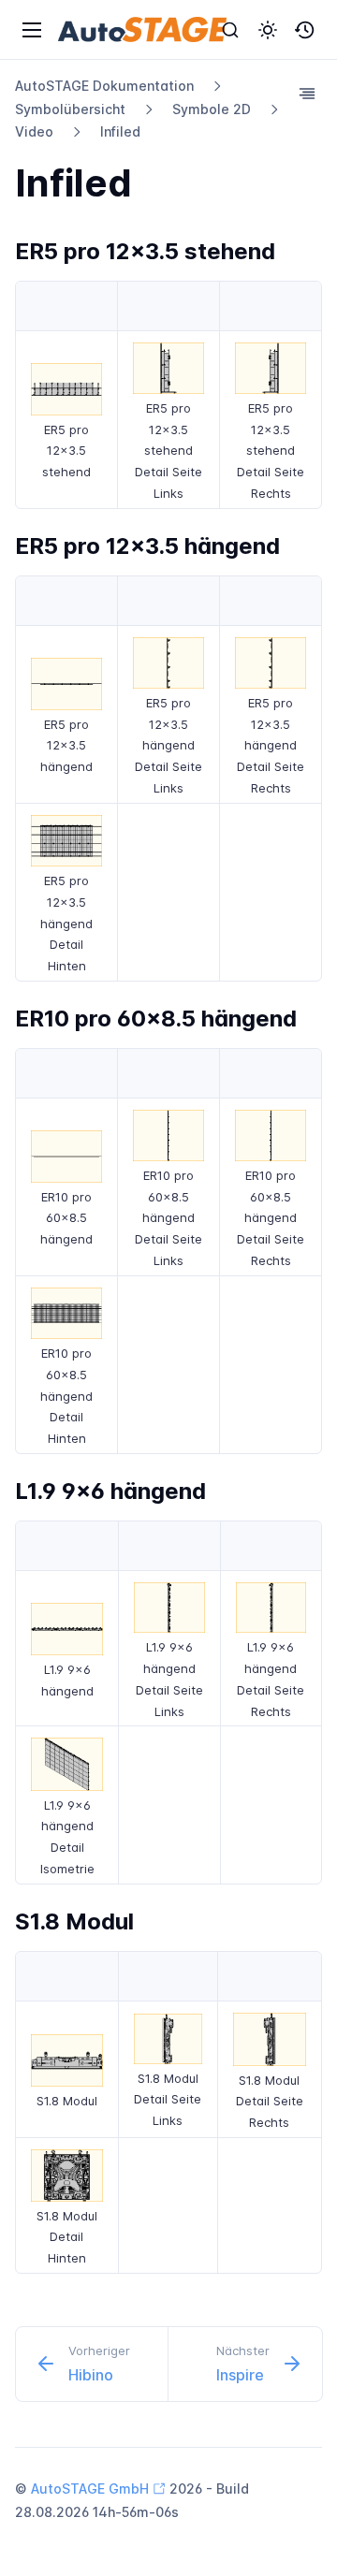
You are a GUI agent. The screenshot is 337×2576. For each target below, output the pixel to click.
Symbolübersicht (70, 109)
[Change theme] (268, 30)
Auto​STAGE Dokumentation (104, 86)
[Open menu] (32, 30)
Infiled (120, 131)
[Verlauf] (305, 30)
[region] (168, 395)
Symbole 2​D (212, 109)
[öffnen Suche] (230, 30)
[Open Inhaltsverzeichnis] (307, 94)
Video (34, 131)
